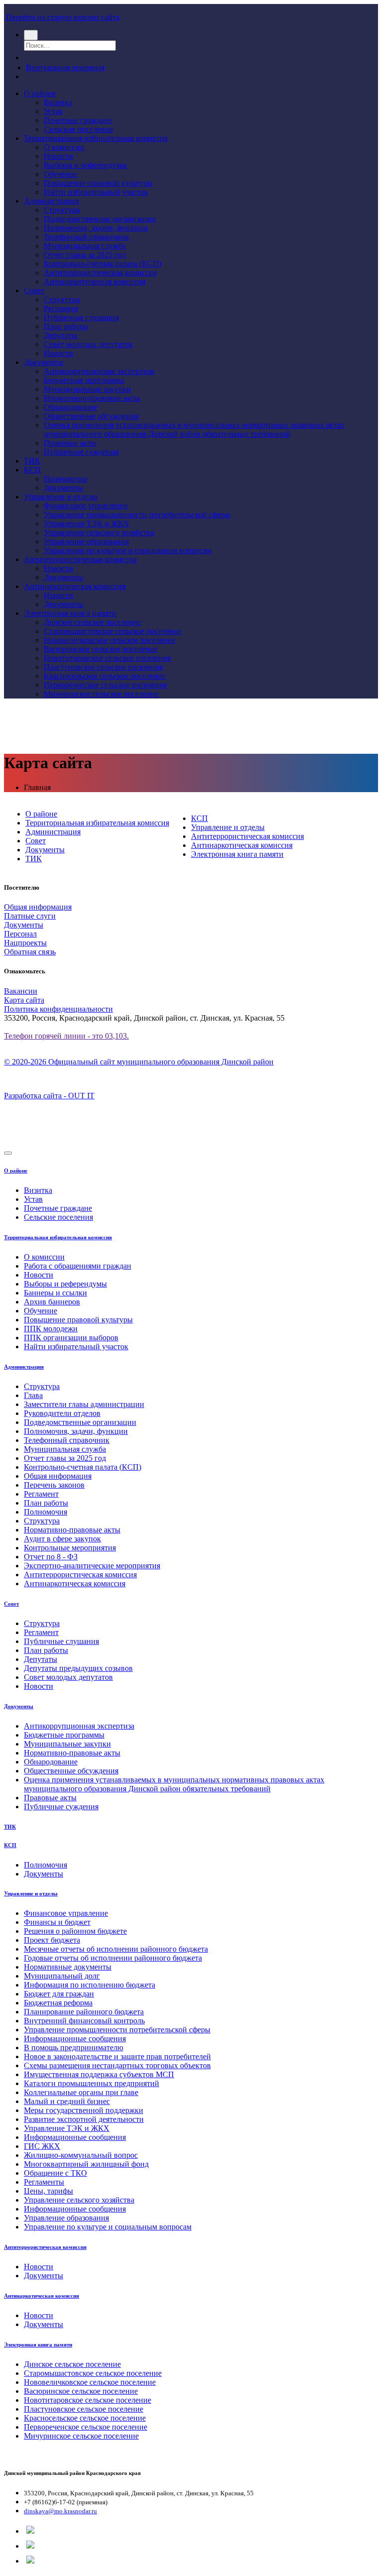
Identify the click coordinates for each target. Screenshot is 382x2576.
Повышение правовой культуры (98, 183)
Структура (62, 210)
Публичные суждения (81, 452)
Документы (44, 362)
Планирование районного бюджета (84, 2012)
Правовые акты (70, 443)
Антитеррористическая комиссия (100, 273)
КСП (32, 470)
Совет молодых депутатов (88, 344)
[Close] (8, 1153)
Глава (33, 1395)
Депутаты (60, 335)
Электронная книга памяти (70, 613)
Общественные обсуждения (91, 416)
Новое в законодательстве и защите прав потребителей (117, 2056)
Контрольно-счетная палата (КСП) (102, 264)
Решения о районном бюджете (75, 1931)
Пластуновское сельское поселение (103, 667)
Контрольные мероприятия (70, 1548)
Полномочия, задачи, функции (96, 228)
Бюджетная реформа (58, 2003)
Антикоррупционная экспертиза (99, 371)
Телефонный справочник (87, 237)
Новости (58, 156)
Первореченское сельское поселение (105, 685)
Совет (34, 291)
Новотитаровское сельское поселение (107, 658)
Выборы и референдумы (85, 165)
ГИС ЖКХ (42, 2146)
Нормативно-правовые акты (92, 398)
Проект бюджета (52, 1940)
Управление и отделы (61, 497)
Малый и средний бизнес (67, 2101)
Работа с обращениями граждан (78, 1266)
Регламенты (44, 2182)
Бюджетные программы (84, 380)
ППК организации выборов (71, 1338)
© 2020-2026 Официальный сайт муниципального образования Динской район (139, 1062)
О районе (40, 93)
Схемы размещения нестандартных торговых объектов (117, 2065)
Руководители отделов (62, 1413)
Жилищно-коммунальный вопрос (81, 2155)
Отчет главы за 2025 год (85, 255)
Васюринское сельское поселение (101, 649)
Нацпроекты (25, 943)
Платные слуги (30, 916)
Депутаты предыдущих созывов (78, 1668)
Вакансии (21, 991)
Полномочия (65, 479)
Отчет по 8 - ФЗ (51, 1557)
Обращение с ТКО (55, 2173)
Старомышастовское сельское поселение (113, 631)
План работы (66, 326)
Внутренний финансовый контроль (84, 2021)
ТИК (32, 461)
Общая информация (38, 907)
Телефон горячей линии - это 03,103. (66, 1036)
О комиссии (64, 147)
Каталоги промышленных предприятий (92, 2083)
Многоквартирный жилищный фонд (86, 2164)
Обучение (60, 174)
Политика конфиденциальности (58, 1009)
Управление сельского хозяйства (99, 532)
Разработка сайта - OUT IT (49, 1096)
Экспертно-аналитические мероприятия (92, 1566)
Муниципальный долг (62, 1976)
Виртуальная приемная (65, 67)
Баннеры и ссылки (55, 1293)
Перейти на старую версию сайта (63, 17)
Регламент (61, 308)
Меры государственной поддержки (84, 2110)
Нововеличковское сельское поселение (110, 640)
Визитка (58, 102)
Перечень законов (54, 1485)
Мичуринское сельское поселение (101, 694)
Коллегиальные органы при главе (81, 2092)
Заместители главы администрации (84, 1404)
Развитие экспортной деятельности (84, 2119)
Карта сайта (24, 1000)
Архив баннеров (52, 1302)
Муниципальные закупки (87, 389)
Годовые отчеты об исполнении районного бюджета (113, 1958)
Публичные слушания (81, 317)
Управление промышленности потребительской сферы (137, 515)
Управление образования (86, 541)
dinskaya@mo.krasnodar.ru (60, 2511)
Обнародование (71, 407)
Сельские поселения (78, 129)
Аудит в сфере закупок (62, 1539)
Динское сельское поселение (92, 622)
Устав (53, 111)
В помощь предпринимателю (74, 2048)
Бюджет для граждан (59, 1994)
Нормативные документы (68, 1967)
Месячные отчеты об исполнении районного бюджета (116, 1949)
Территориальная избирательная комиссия (96, 138)
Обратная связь (30, 952)
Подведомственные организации (100, 219)
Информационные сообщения (75, 2039)
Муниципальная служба (85, 246)
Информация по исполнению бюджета (90, 1985)
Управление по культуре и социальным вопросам (128, 550)
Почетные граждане (78, 120)
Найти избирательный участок (96, 192)
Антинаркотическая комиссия (95, 282)
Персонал (20, 934)
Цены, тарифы (48, 2191)
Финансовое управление (86, 506)
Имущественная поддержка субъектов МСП (99, 2074)
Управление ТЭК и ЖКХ (87, 524)
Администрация (51, 201)
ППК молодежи (51, 1329)
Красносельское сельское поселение (105, 676)
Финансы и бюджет (57, 1922)
